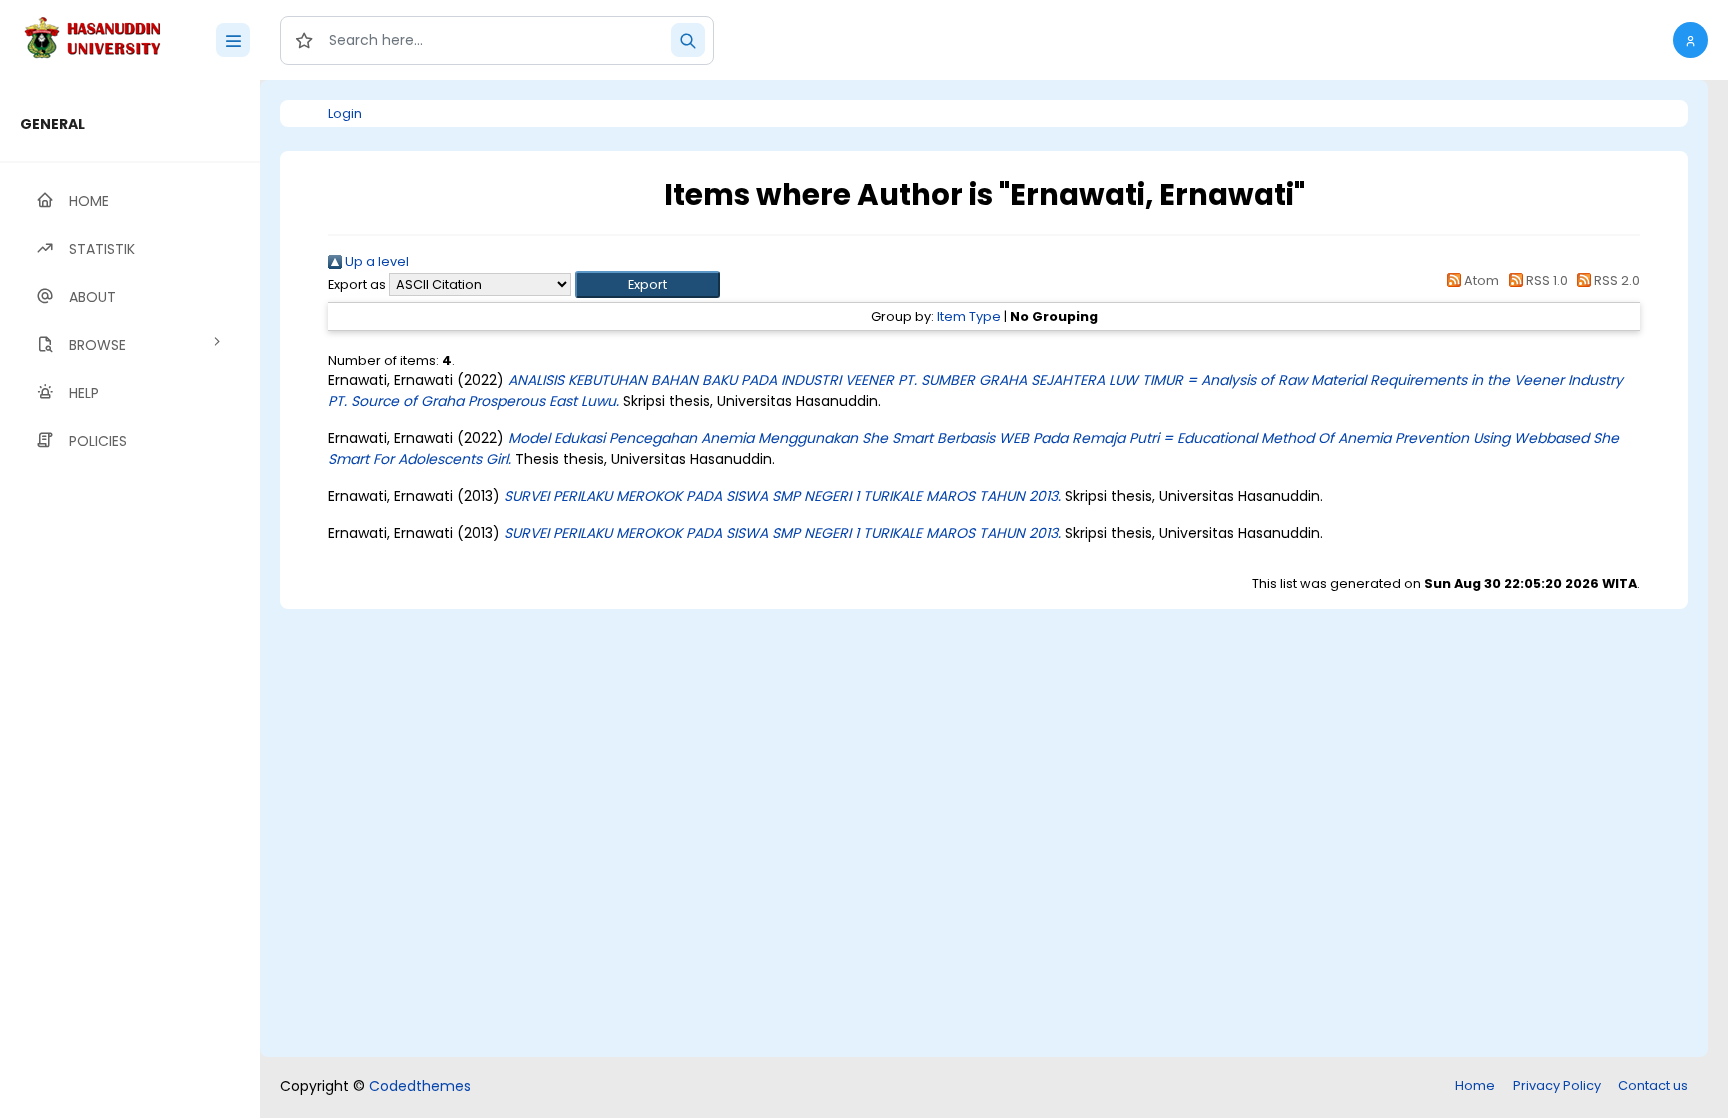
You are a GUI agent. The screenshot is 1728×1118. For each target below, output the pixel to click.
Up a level (375, 261)
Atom (1480, 280)
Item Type (969, 316)
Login (345, 113)
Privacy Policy (1557, 1085)
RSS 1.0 (1545, 280)
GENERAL (52, 124)
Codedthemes (420, 1086)
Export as (357, 284)
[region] (130, 599)
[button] (1690, 40)
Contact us (1653, 1085)
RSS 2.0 (1615, 280)
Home (1475, 1085)
